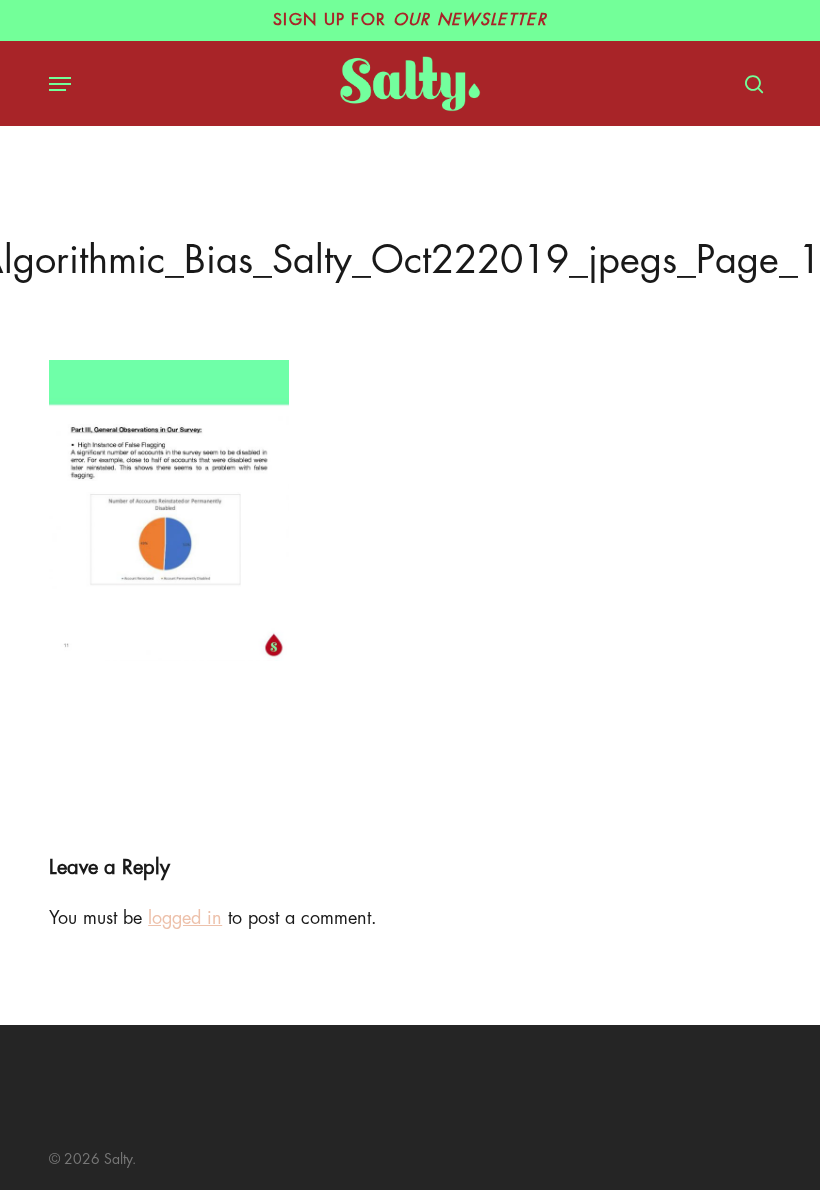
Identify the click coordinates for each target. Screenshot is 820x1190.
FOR (410, 20)
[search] (749, 84)
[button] (60, 84)
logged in (185, 918)
